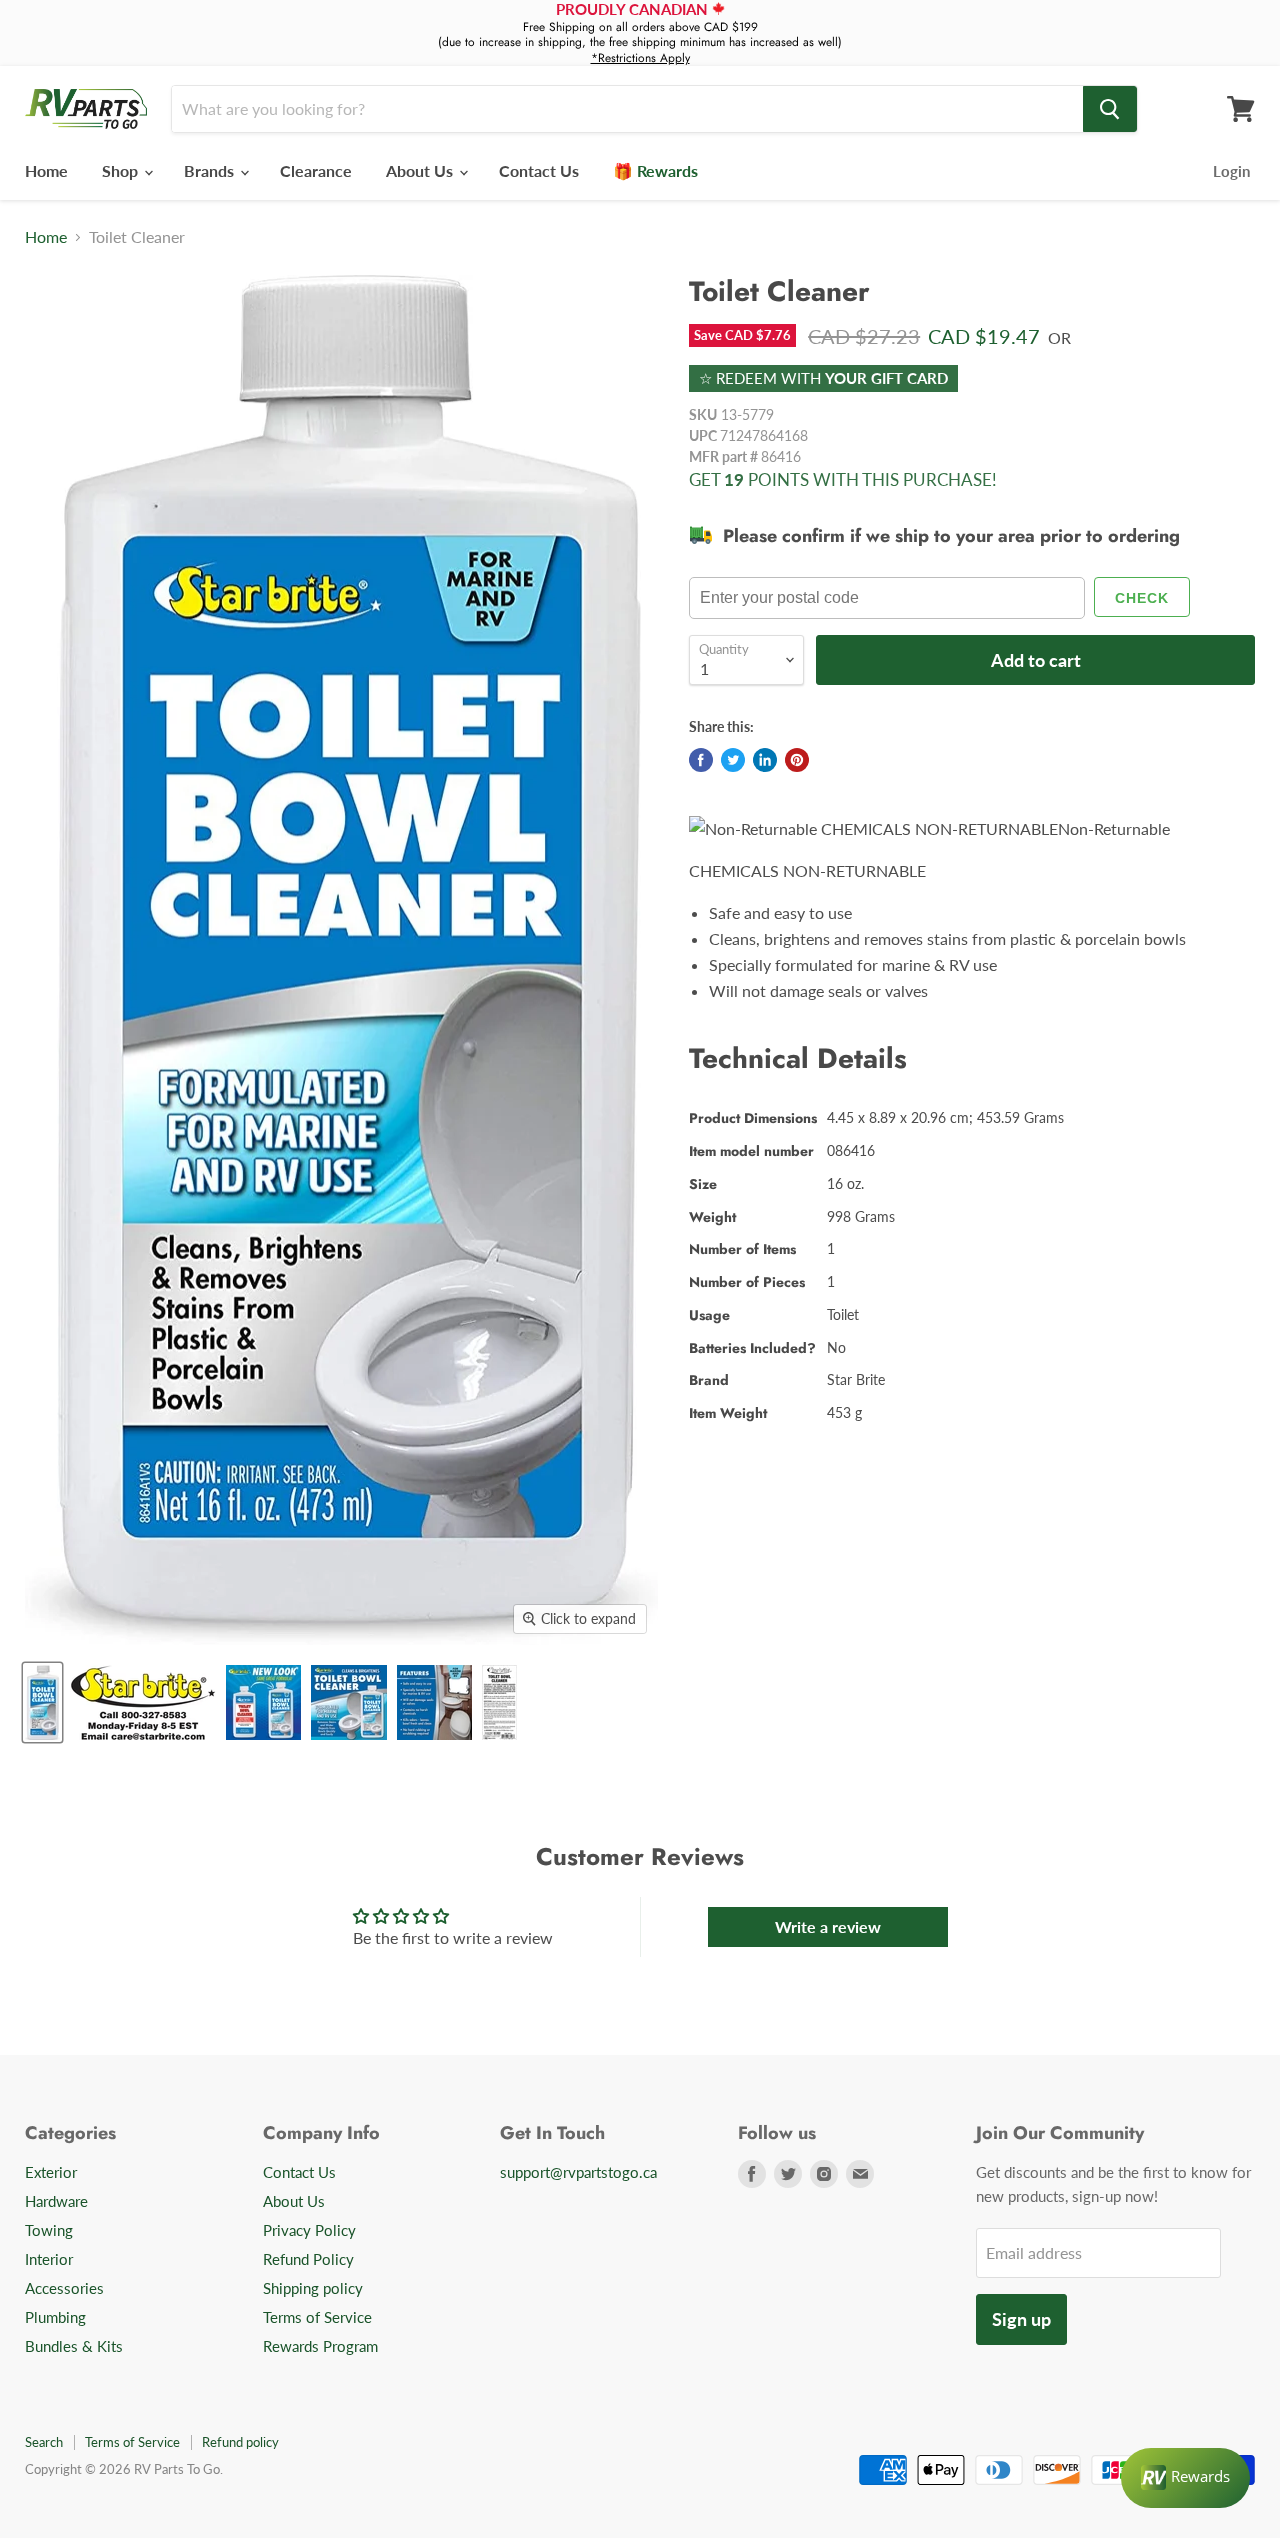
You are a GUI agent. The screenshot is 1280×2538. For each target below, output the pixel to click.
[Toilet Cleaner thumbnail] (42, 1702)
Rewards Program (320, 2346)
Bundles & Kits (74, 2346)
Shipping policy (313, 2288)
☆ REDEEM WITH (823, 378)
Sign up (1021, 2319)
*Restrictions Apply (640, 58)
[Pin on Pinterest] (797, 760)
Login (1231, 171)
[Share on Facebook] (701, 760)
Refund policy (240, 2442)
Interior (49, 2259)
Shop (122, 170)
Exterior (51, 2172)
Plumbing (55, 2317)
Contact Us (539, 170)
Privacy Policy (309, 2230)
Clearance (316, 170)
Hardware (56, 2201)
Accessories (64, 2288)
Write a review (828, 1926)
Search (44, 2442)
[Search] (1110, 109)
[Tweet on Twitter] (733, 760)
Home (46, 170)
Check (1142, 598)
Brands (211, 170)
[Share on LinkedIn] (765, 760)
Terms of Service (317, 2317)
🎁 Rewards (655, 170)
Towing (49, 2230)
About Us (421, 170)
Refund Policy (308, 2259)
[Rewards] (1185, 2478)
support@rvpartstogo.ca (578, 2172)
